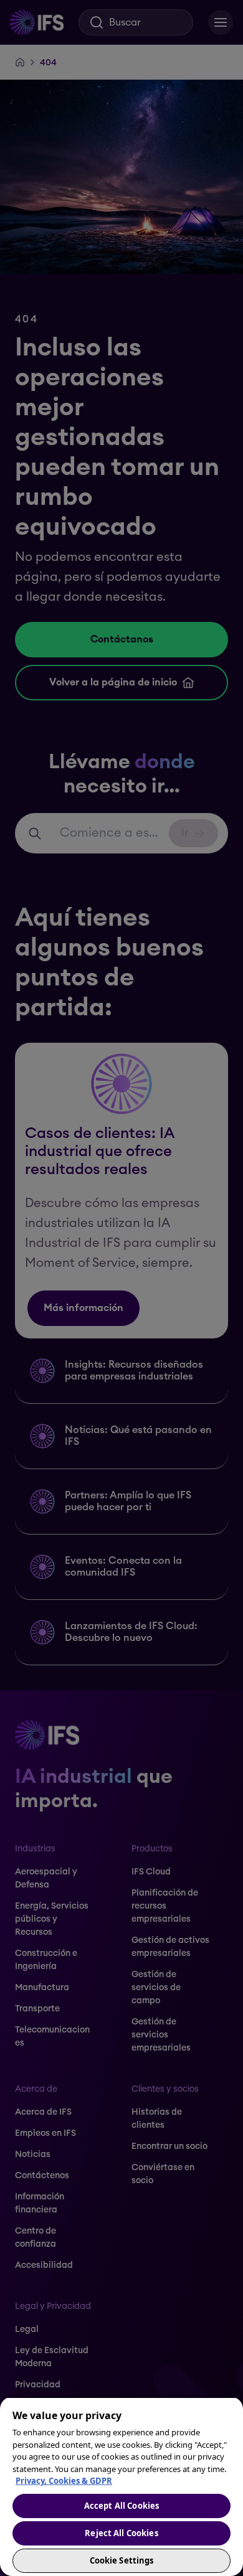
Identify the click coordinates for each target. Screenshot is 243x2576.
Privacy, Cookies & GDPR (64, 2481)
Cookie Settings (122, 2560)
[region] (121, 2486)
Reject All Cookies (121, 2533)
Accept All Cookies (121, 2506)
